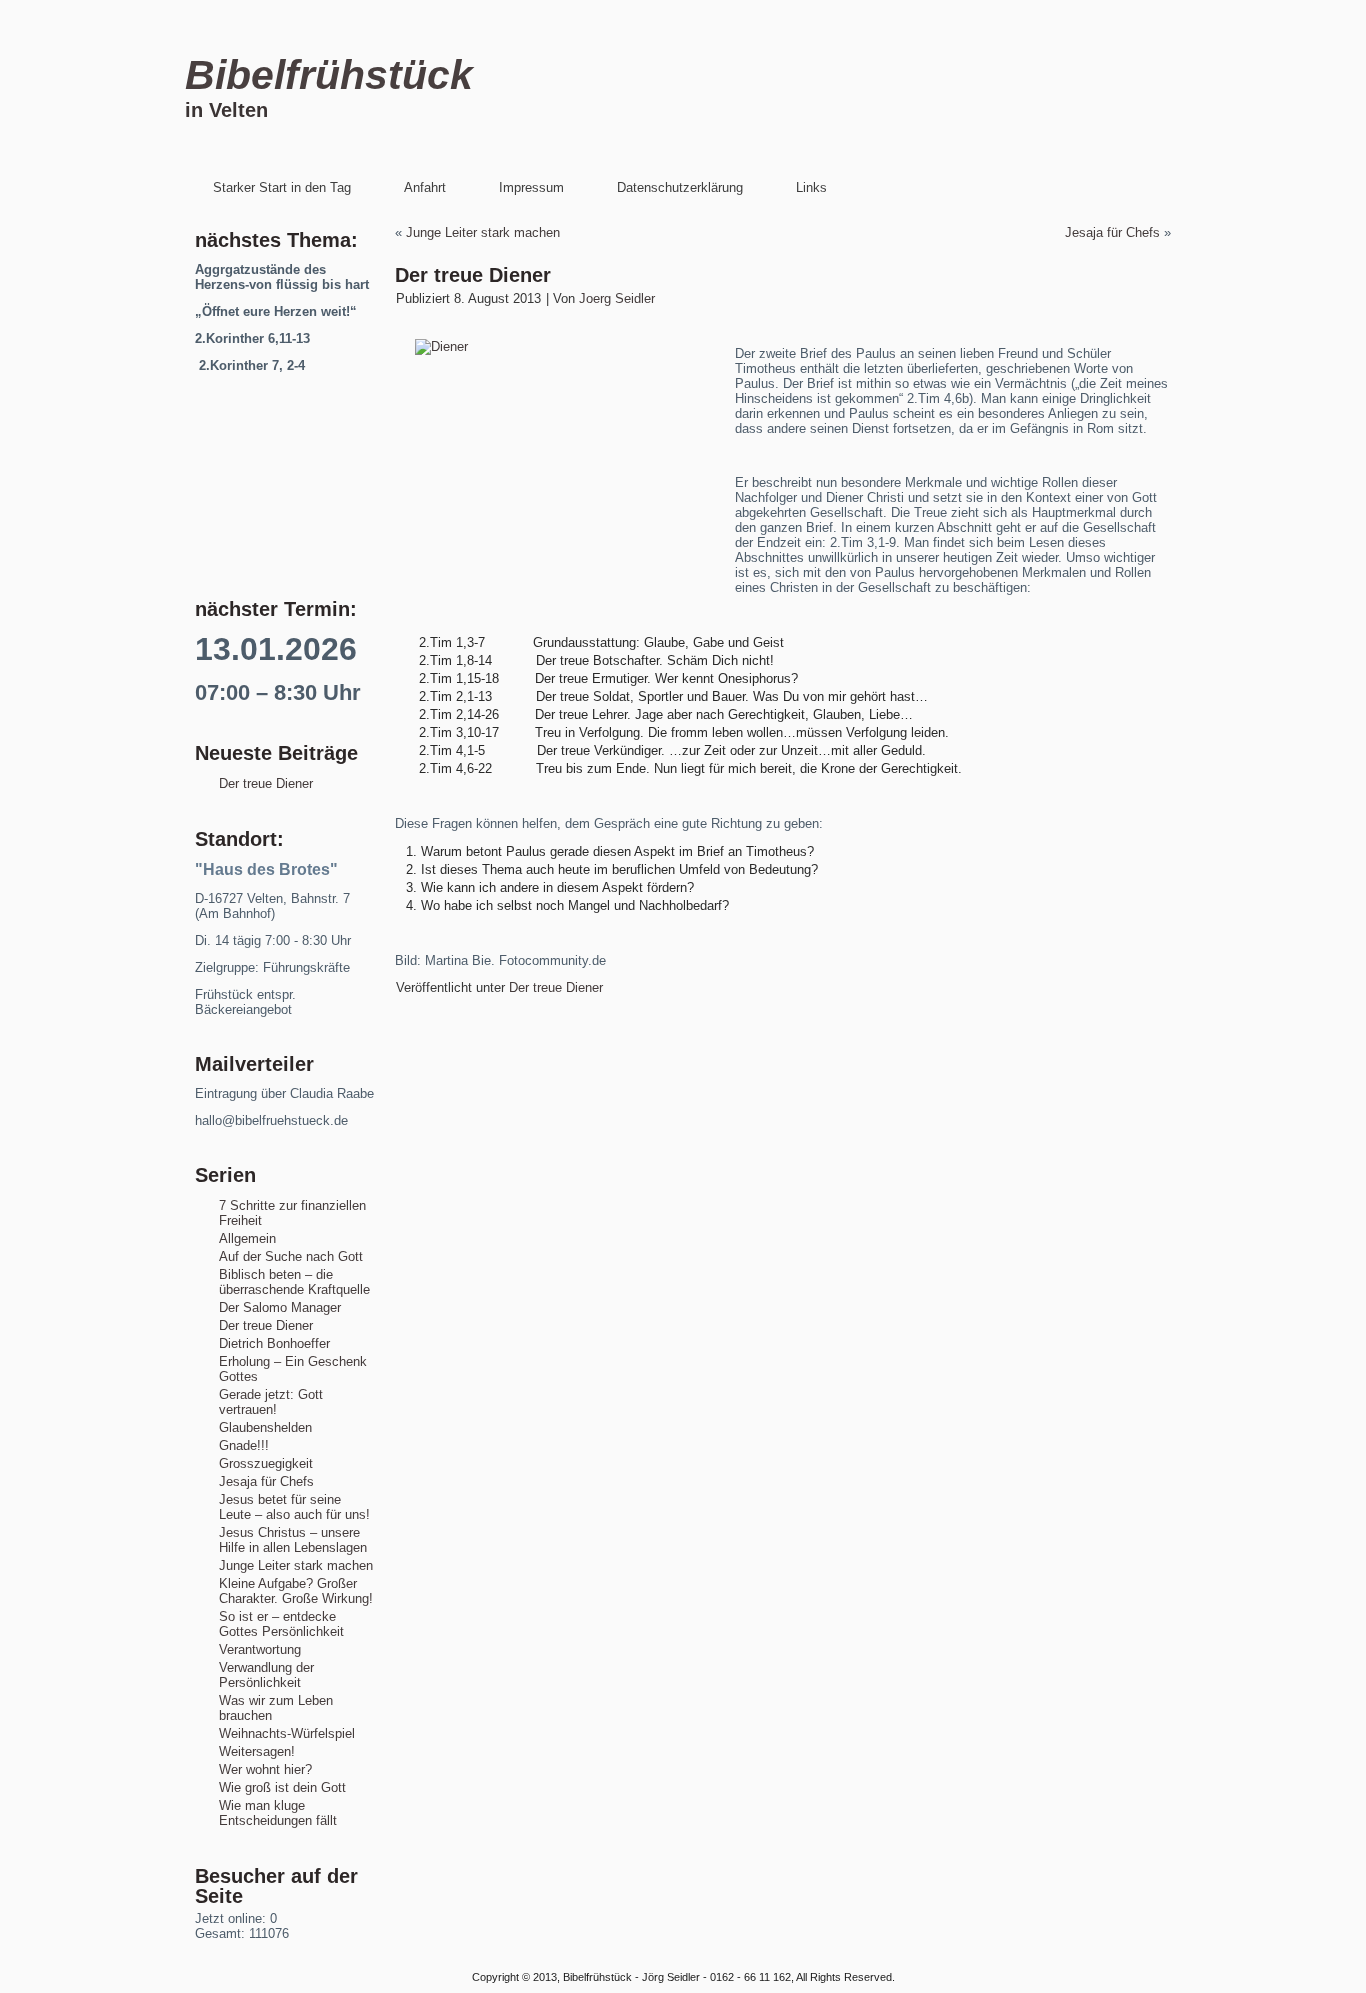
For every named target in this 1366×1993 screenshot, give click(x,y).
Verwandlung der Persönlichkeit (266, 1675)
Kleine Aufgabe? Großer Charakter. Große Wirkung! (296, 1591)
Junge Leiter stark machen (296, 1565)
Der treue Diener (266, 783)
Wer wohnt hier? (265, 1769)
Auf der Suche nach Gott (291, 1256)
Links (811, 187)
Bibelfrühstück (329, 75)
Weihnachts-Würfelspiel (287, 1733)
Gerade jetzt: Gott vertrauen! (271, 1402)
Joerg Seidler (617, 298)
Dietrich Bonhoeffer (274, 1343)
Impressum (531, 187)
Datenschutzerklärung (680, 187)
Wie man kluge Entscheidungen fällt (278, 1813)
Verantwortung (260, 1649)
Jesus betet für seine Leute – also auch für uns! (294, 1507)
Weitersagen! (257, 1751)
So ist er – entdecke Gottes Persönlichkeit (281, 1624)
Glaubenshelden (265, 1427)
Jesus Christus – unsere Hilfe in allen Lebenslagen (293, 1540)
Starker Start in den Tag (282, 187)
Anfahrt (425, 187)
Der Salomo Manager (280, 1307)
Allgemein (247, 1238)
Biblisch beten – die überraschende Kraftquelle (294, 1282)
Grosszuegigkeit (266, 1463)
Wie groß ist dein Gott (282, 1787)
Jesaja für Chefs (266, 1481)
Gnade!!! (244, 1445)
